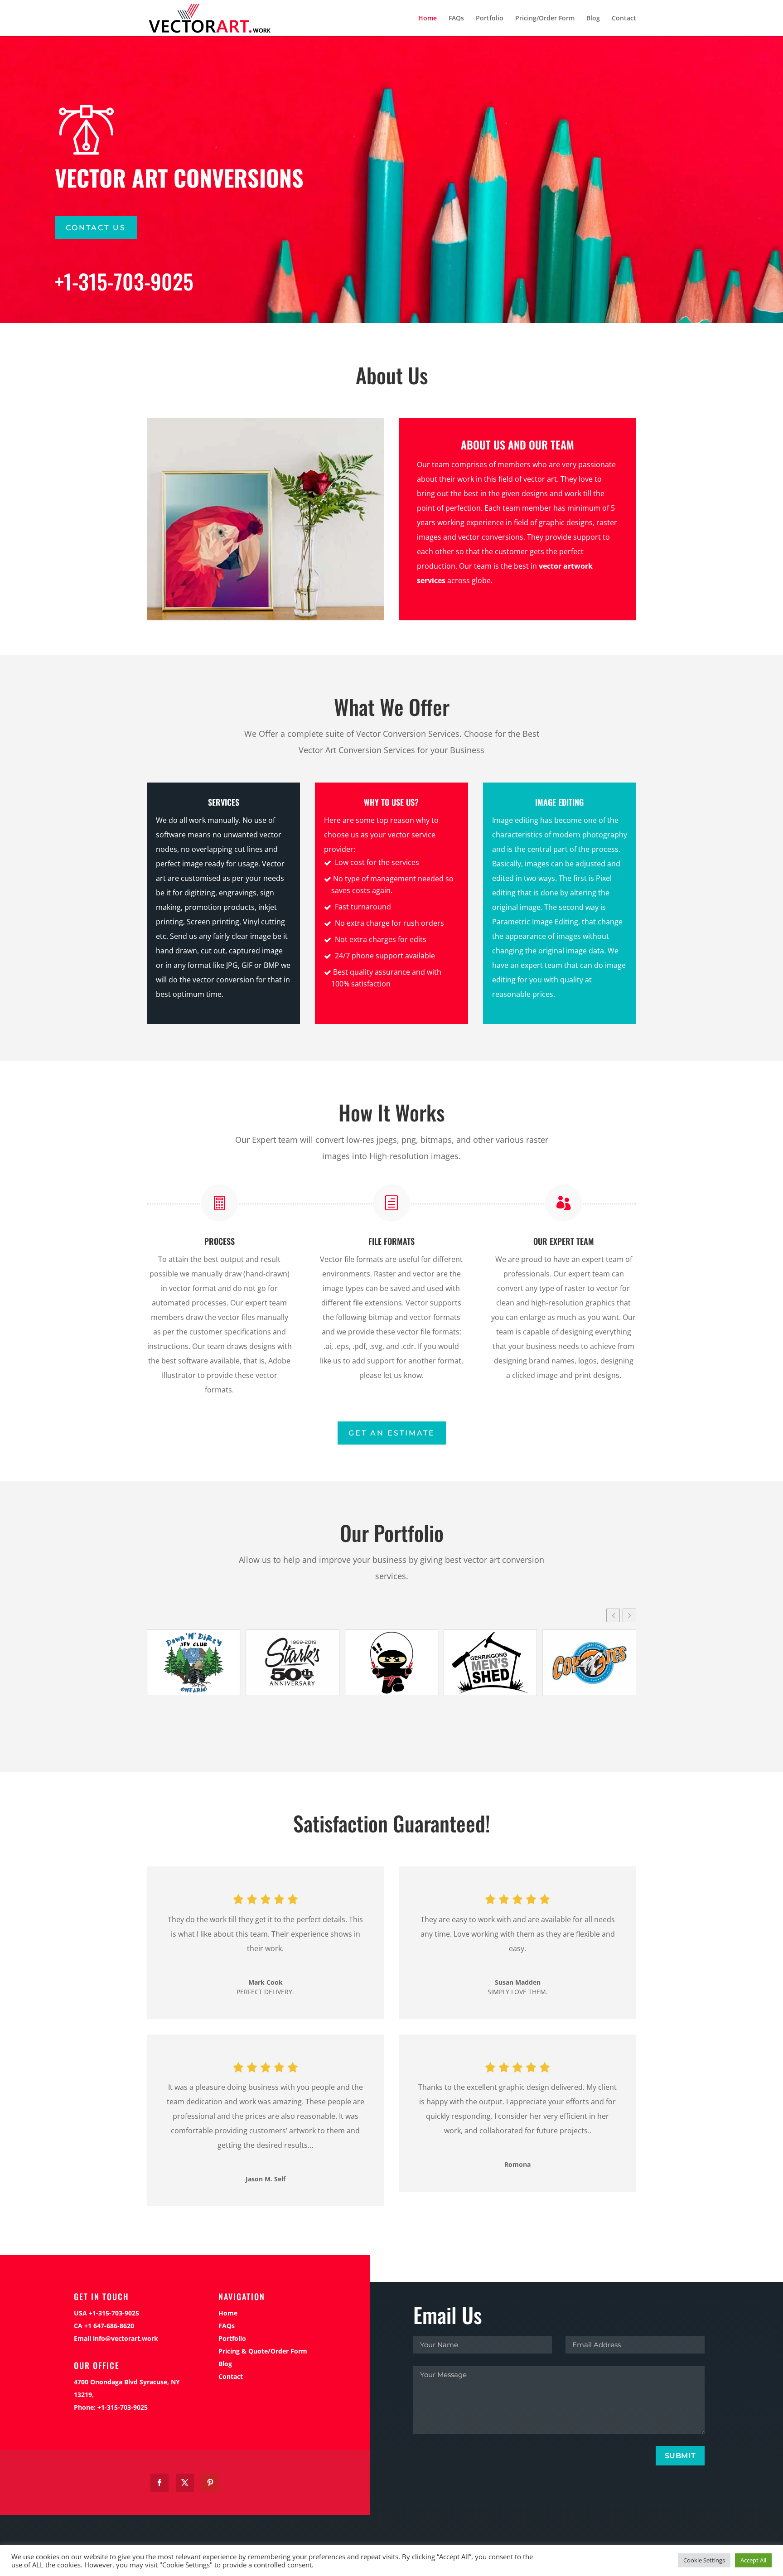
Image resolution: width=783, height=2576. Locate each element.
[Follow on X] (185, 2483)
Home (428, 19)
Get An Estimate (392, 1433)
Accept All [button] (753, 2560)
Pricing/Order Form (545, 19)
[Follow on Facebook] (159, 2483)
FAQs (456, 19)
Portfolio (490, 19)
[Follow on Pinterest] (210, 2483)
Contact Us (96, 228)
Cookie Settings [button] (704, 2560)
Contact (624, 19)
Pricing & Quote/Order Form (263, 2351)
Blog (593, 19)
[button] (629, 1615)
